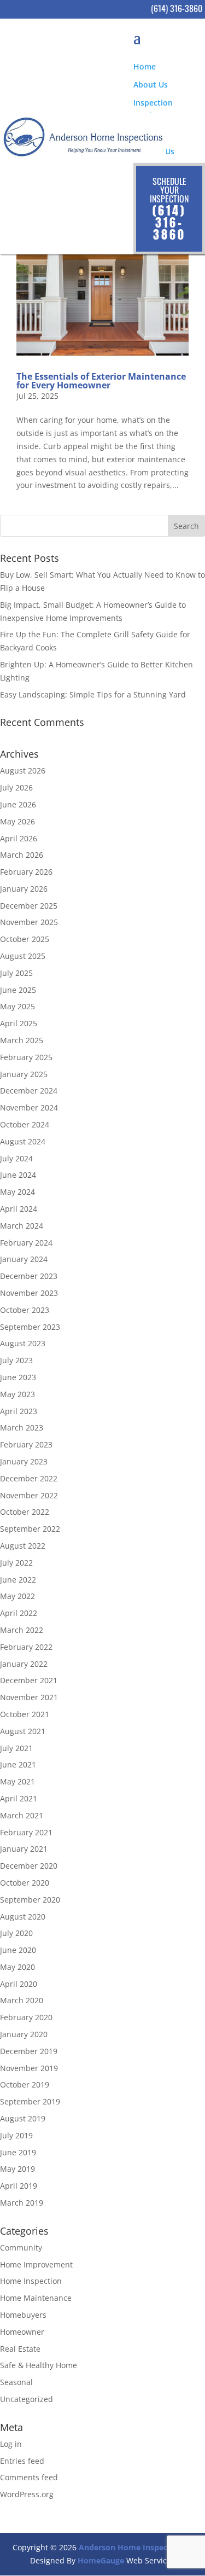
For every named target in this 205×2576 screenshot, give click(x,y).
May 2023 (17, 1394)
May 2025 (17, 1006)
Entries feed (22, 2461)
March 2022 (22, 1630)
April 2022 (19, 1613)
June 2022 (18, 1580)
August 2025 (23, 956)
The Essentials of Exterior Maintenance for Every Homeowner (101, 381)
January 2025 (24, 1074)
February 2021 (26, 1832)
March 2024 (22, 1226)
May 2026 (17, 821)
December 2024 (29, 1091)
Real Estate (20, 2349)
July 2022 (16, 1563)
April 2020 (19, 1984)
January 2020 (24, 2034)
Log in (11, 2444)
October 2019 (25, 2084)
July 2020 (16, 1933)
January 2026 (24, 889)
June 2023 (18, 1377)
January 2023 (24, 1461)
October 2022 (25, 1512)
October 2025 (25, 939)
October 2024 (25, 1124)
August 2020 (23, 1917)
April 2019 (19, 2186)
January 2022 (24, 1664)
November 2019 (29, 2068)
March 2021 (22, 1815)
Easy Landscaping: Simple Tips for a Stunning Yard (93, 694)
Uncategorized (27, 2399)
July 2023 (16, 1360)
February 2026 (26, 872)
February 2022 (26, 1647)
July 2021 (16, 1748)
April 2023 (19, 1411)
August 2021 (23, 1731)
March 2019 (22, 2203)
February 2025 (26, 1057)
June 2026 (18, 804)
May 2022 (17, 1596)
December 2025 (29, 906)
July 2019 (16, 2135)
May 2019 (17, 2169)
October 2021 (25, 1714)
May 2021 (17, 1781)
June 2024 (18, 1175)
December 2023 (29, 1276)
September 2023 (30, 1327)
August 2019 (23, 2118)
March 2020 (22, 2000)
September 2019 (30, 2101)
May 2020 (17, 1967)
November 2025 (29, 922)
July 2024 (16, 1158)
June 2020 (18, 1950)
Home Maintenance (36, 2298)
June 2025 (18, 990)
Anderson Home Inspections (133, 2547)
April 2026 (19, 838)
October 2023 (25, 1310)
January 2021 (24, 1849)
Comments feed (29, 2477)
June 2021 (18, 1764)
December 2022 (29, 1478)
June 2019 (18, 2152)
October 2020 (25, 1883)
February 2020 (26, 2017)
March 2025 (22, 1040)
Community (21, 2248)
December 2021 (29, 1680)
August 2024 (23, 1141)
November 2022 (29, 1495)
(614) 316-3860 (177, 8)
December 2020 (29, 1866)
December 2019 (29, 2051)
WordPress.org (27, 2494)
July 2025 (16, 973)
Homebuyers (23, 2315)
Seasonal (16, 2382)
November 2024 (29, 1107)
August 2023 (23, 1343)
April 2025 (19, 1023)
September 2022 (30, 1529)
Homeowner (22, 2332)
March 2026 (22, 855)
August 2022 (23, 1546)
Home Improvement (36, 2264)
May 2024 (17, 1192)
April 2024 (19, 1209)
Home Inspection (31, 2281)
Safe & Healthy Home (39, 2365)
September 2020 (30, 1900)
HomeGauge (101, 2560)
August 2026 (23, 771)
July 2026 (16, 787)
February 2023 (26, 1444)
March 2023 (22, 1427)
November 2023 (29, 1293)
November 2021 (29, 1697)
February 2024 (26, 1243)
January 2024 (24, 1259)
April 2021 (19, 1798)
